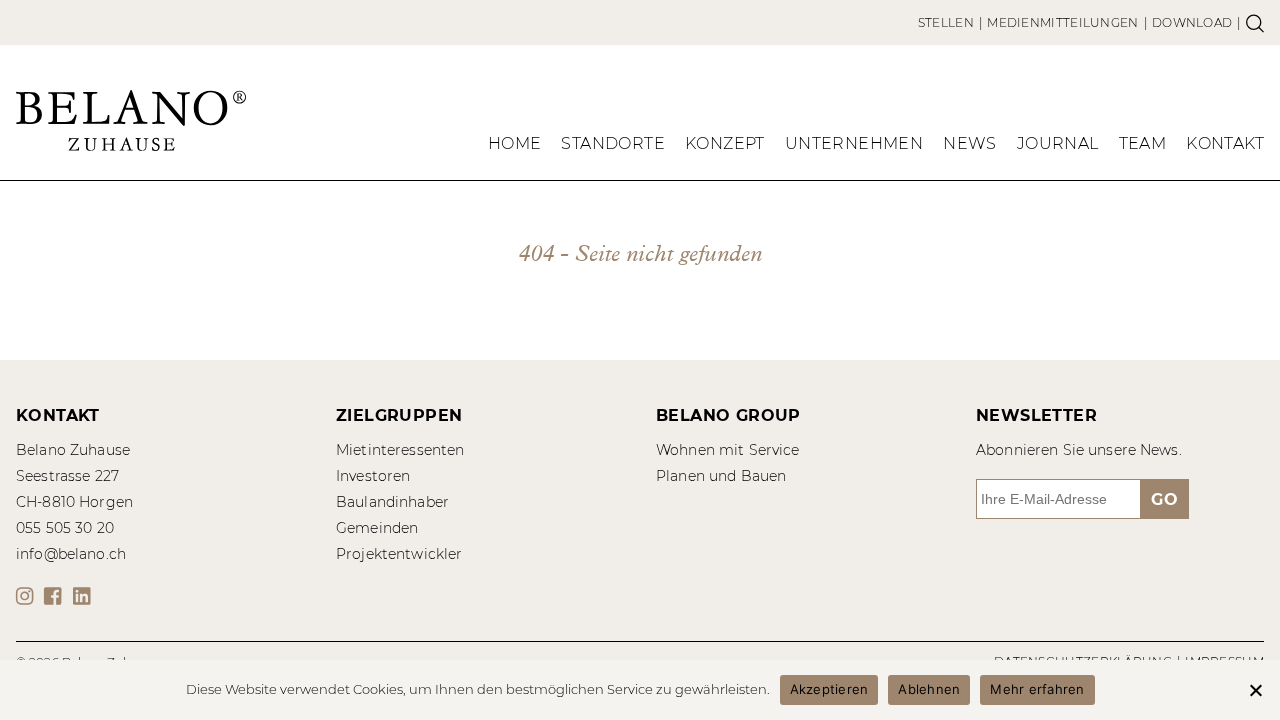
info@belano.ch (71, 554)
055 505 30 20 (65, 528)
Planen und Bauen (721, 476)
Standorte (613, 143)
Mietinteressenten (400, 450)
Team (1143, 143)
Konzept (725, 143)
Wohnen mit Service (728, 450)
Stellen (946, 22)
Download (1192, 22)
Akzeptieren (829, 689)
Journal (1058, 143)
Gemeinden (377, 528)
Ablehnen (929, 689)
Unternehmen (854, 143)
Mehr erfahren (1037, 689)
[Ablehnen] (1255, 690)
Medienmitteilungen (1062, 22)
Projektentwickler (399, 554)
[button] (27, 596)
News (970, 143)
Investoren (373, 476)
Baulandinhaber (392, 502)
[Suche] (1255, 22)
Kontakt (1225, 143)
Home (515, 143)
